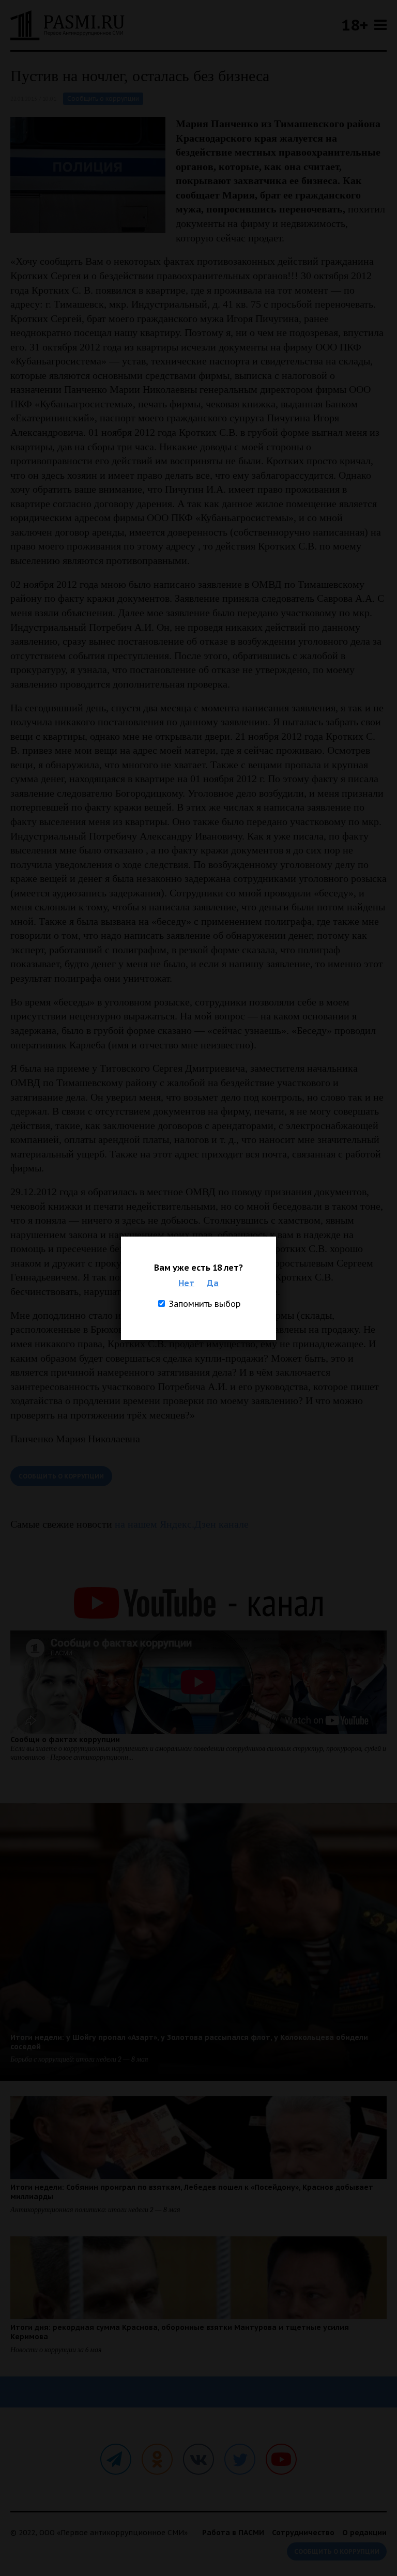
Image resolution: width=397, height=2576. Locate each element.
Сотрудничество (303, 2533)
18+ (355, 25)
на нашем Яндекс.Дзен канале (182, 1524)
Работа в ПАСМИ (233, 2533)
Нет (186, 1283)
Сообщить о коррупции (103, 98)
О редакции (364, 2533)
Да (213, 1283)
